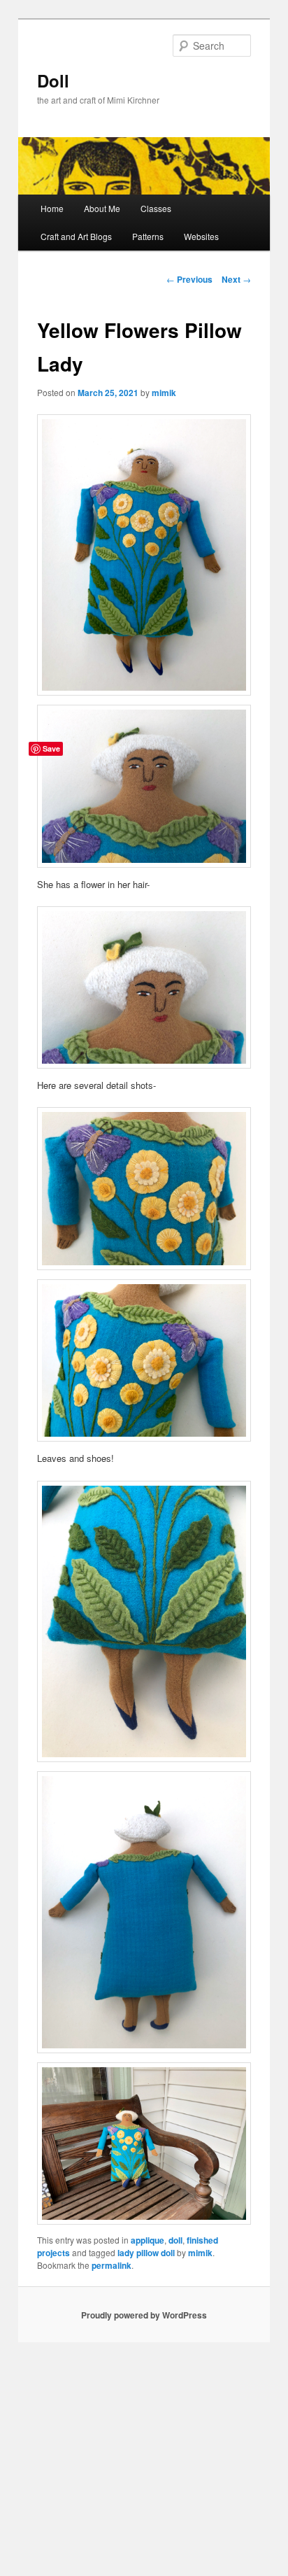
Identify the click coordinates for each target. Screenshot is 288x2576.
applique (147, 2240)
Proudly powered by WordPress (144, 2315)
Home (52, 208)
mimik (164, 393)
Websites (201, 236)
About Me (102, 208)
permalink (111, 2265)
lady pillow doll (146, 2253)
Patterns (148, 236)
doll (175, 2240)
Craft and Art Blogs (76, 236)
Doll (53, 80)
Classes (156, 208)
